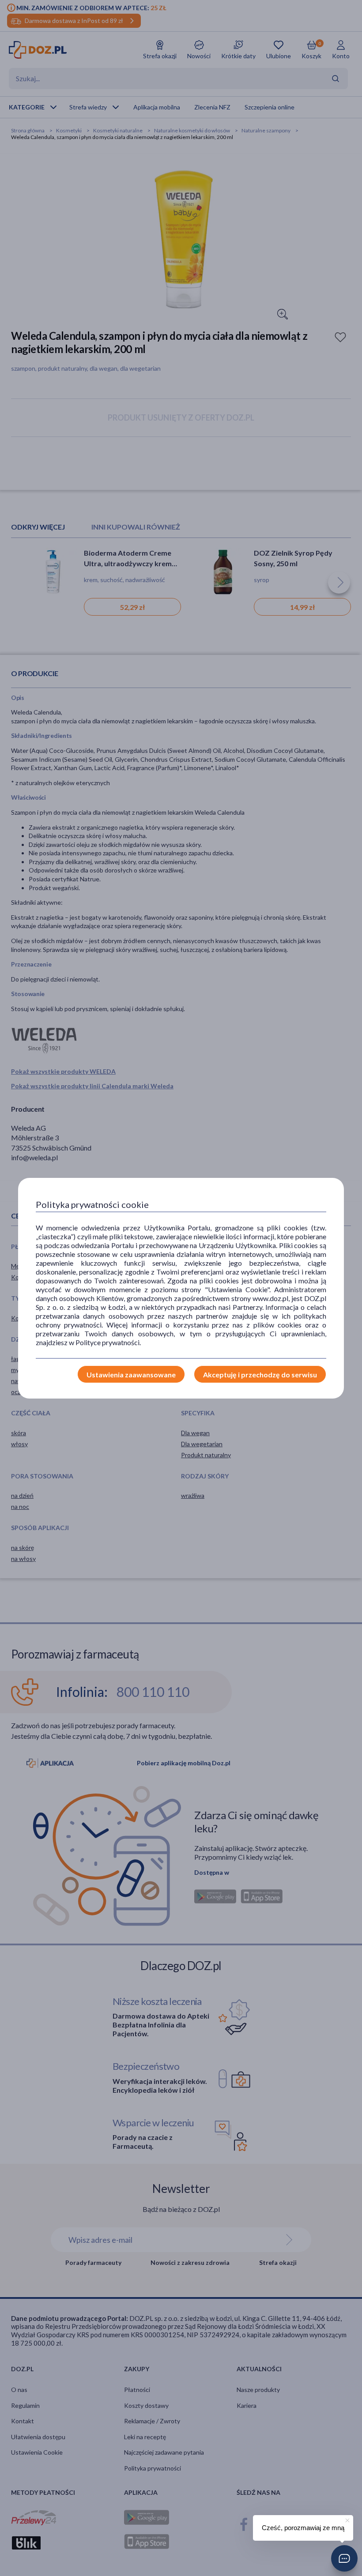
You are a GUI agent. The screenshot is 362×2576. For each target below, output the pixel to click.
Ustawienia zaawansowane (131, 1374)
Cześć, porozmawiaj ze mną (303, 2528)
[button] (344, 2558)
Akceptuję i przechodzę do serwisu (260, 1374)
